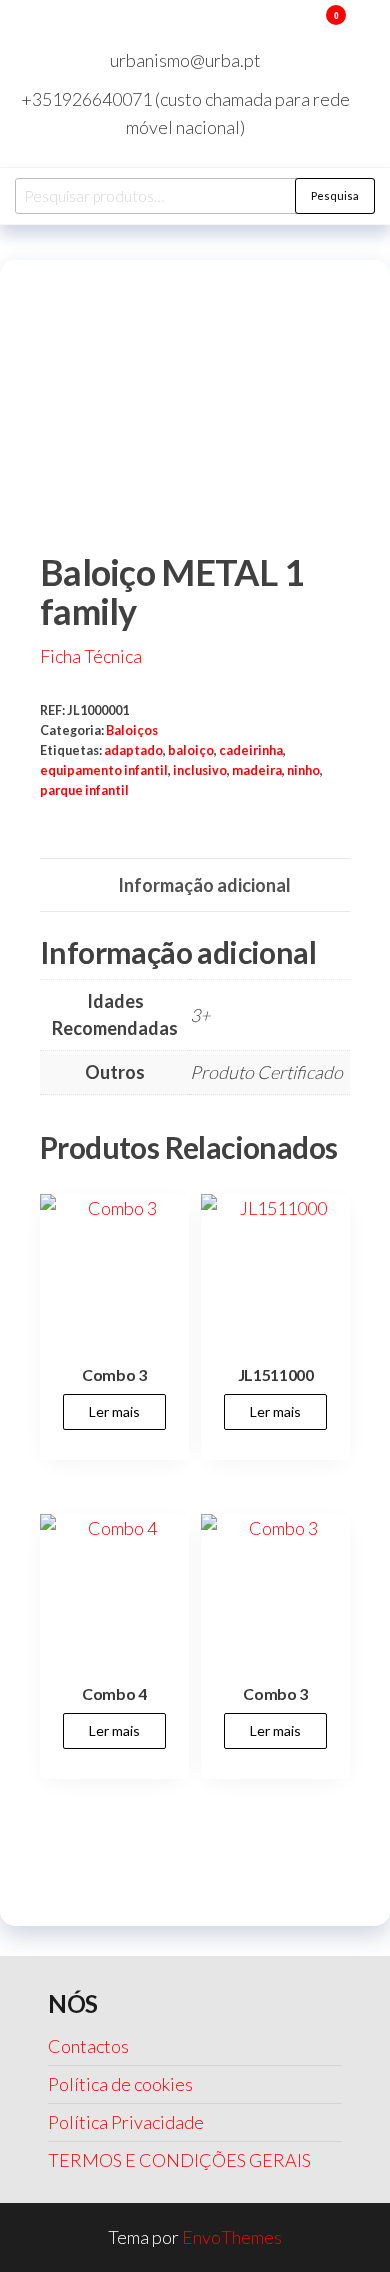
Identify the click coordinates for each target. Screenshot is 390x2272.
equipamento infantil (104, 770)
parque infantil (84, 790)
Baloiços (132, 730)
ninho (303, 770)
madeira (257, 770)
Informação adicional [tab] (204, 885)
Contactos (88, 2046)
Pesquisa (335, 195)
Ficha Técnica (91, 656)
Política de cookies (120, 2084)
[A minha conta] (306, 28)
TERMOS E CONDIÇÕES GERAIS (179, 2160)
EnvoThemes (232, 2237)
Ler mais (114, 1411)
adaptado (133, 750)
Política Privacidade (126, 2122)
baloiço (191, 750)
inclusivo (200, 770)
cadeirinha (251, 750)
